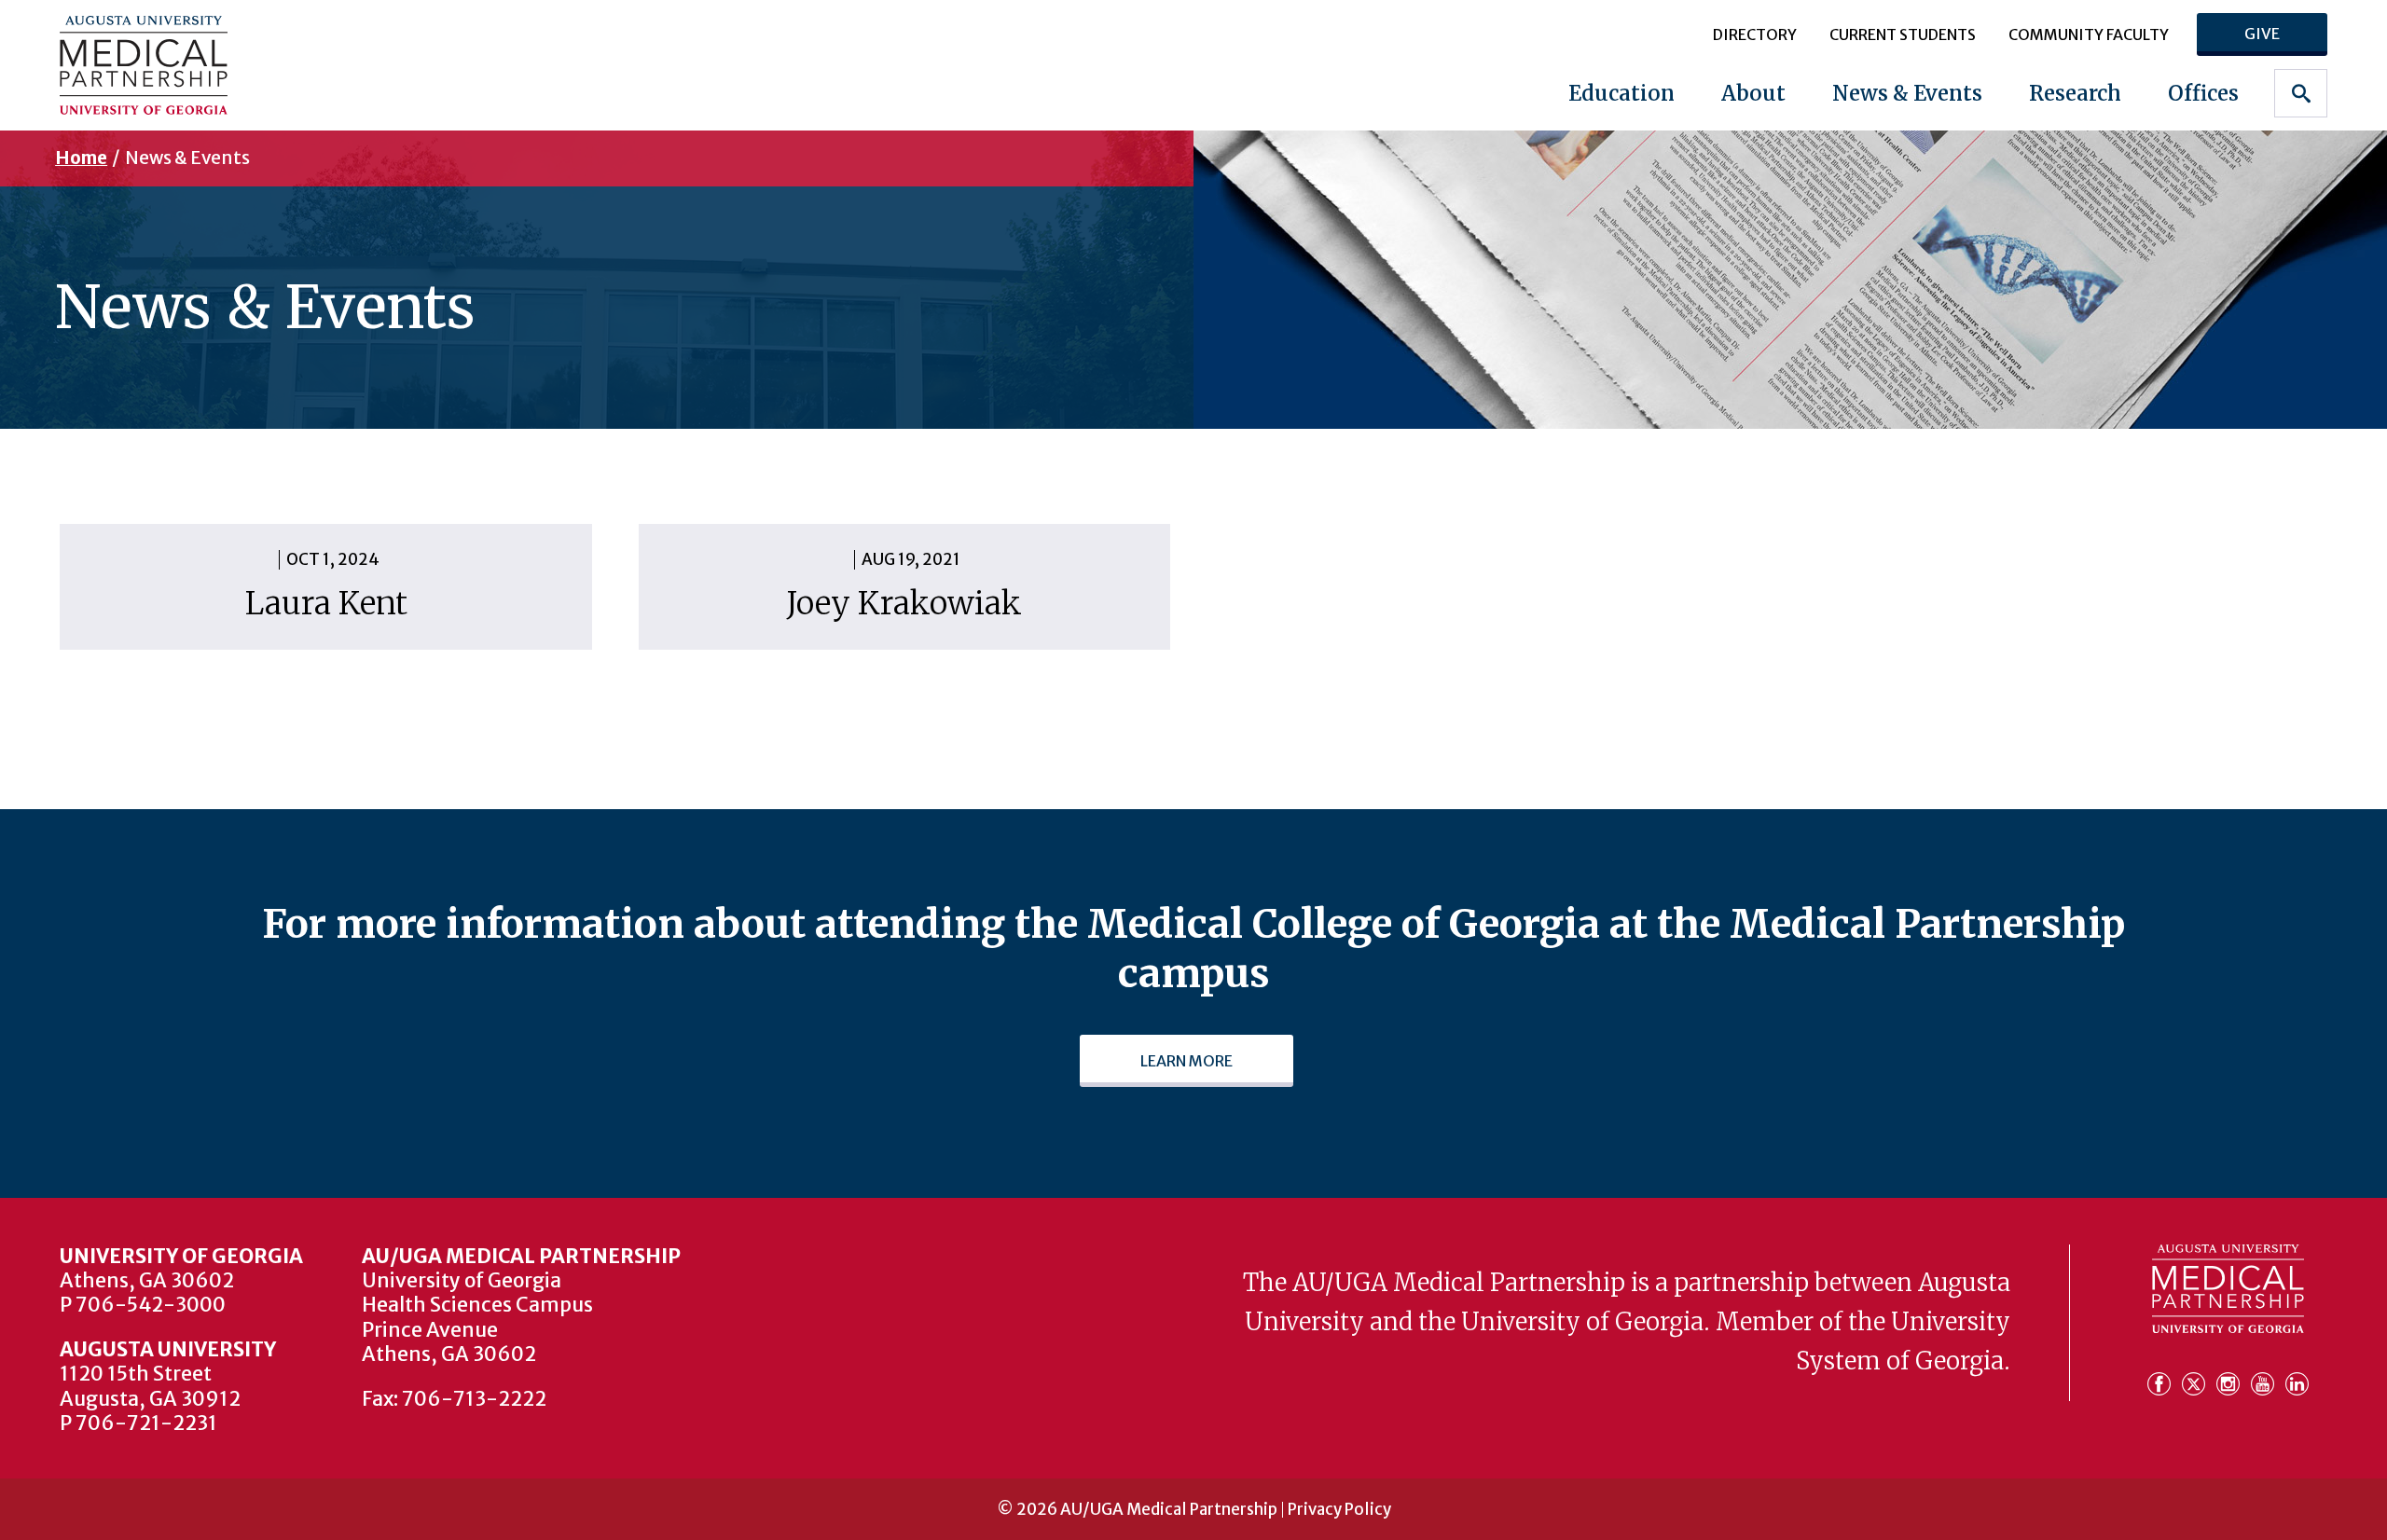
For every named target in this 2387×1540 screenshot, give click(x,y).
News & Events (1907, 93)
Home (81, 158)
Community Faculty (2089, 34)
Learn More (1187, 1061)
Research (2075, 93)
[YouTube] (2266, 1382)
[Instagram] (2232, 1382)
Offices (2203, 93)
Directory (1755, 34)
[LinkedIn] (2297, 1382)
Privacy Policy (1339, 1510)
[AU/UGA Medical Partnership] (260, 65)
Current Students (1903, 34)
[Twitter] (2197, 1382)
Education (1621, 93)
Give (2262, 34)
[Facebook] (2163, 1382)
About (1753, 93)
